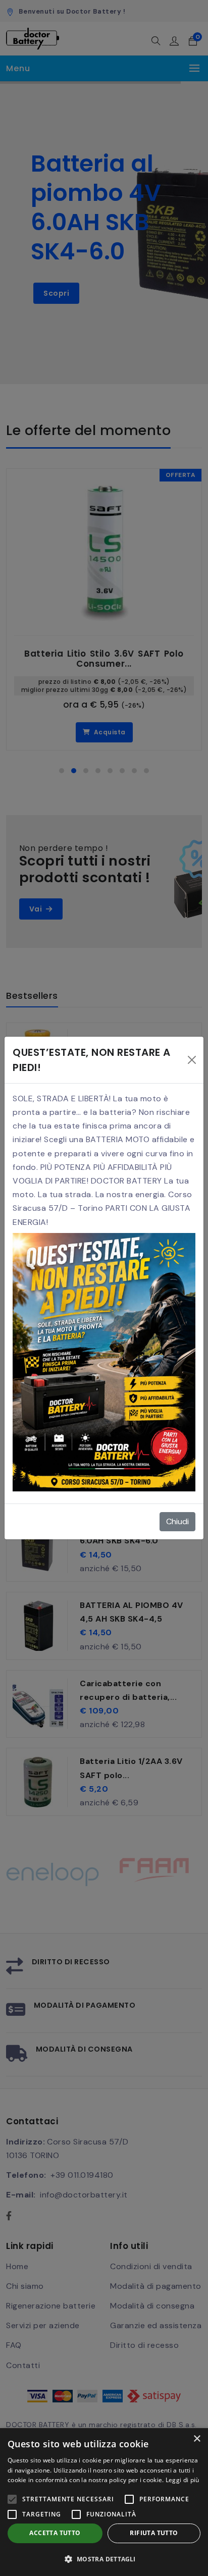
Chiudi (177, 1521)
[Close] (192, 1060)
